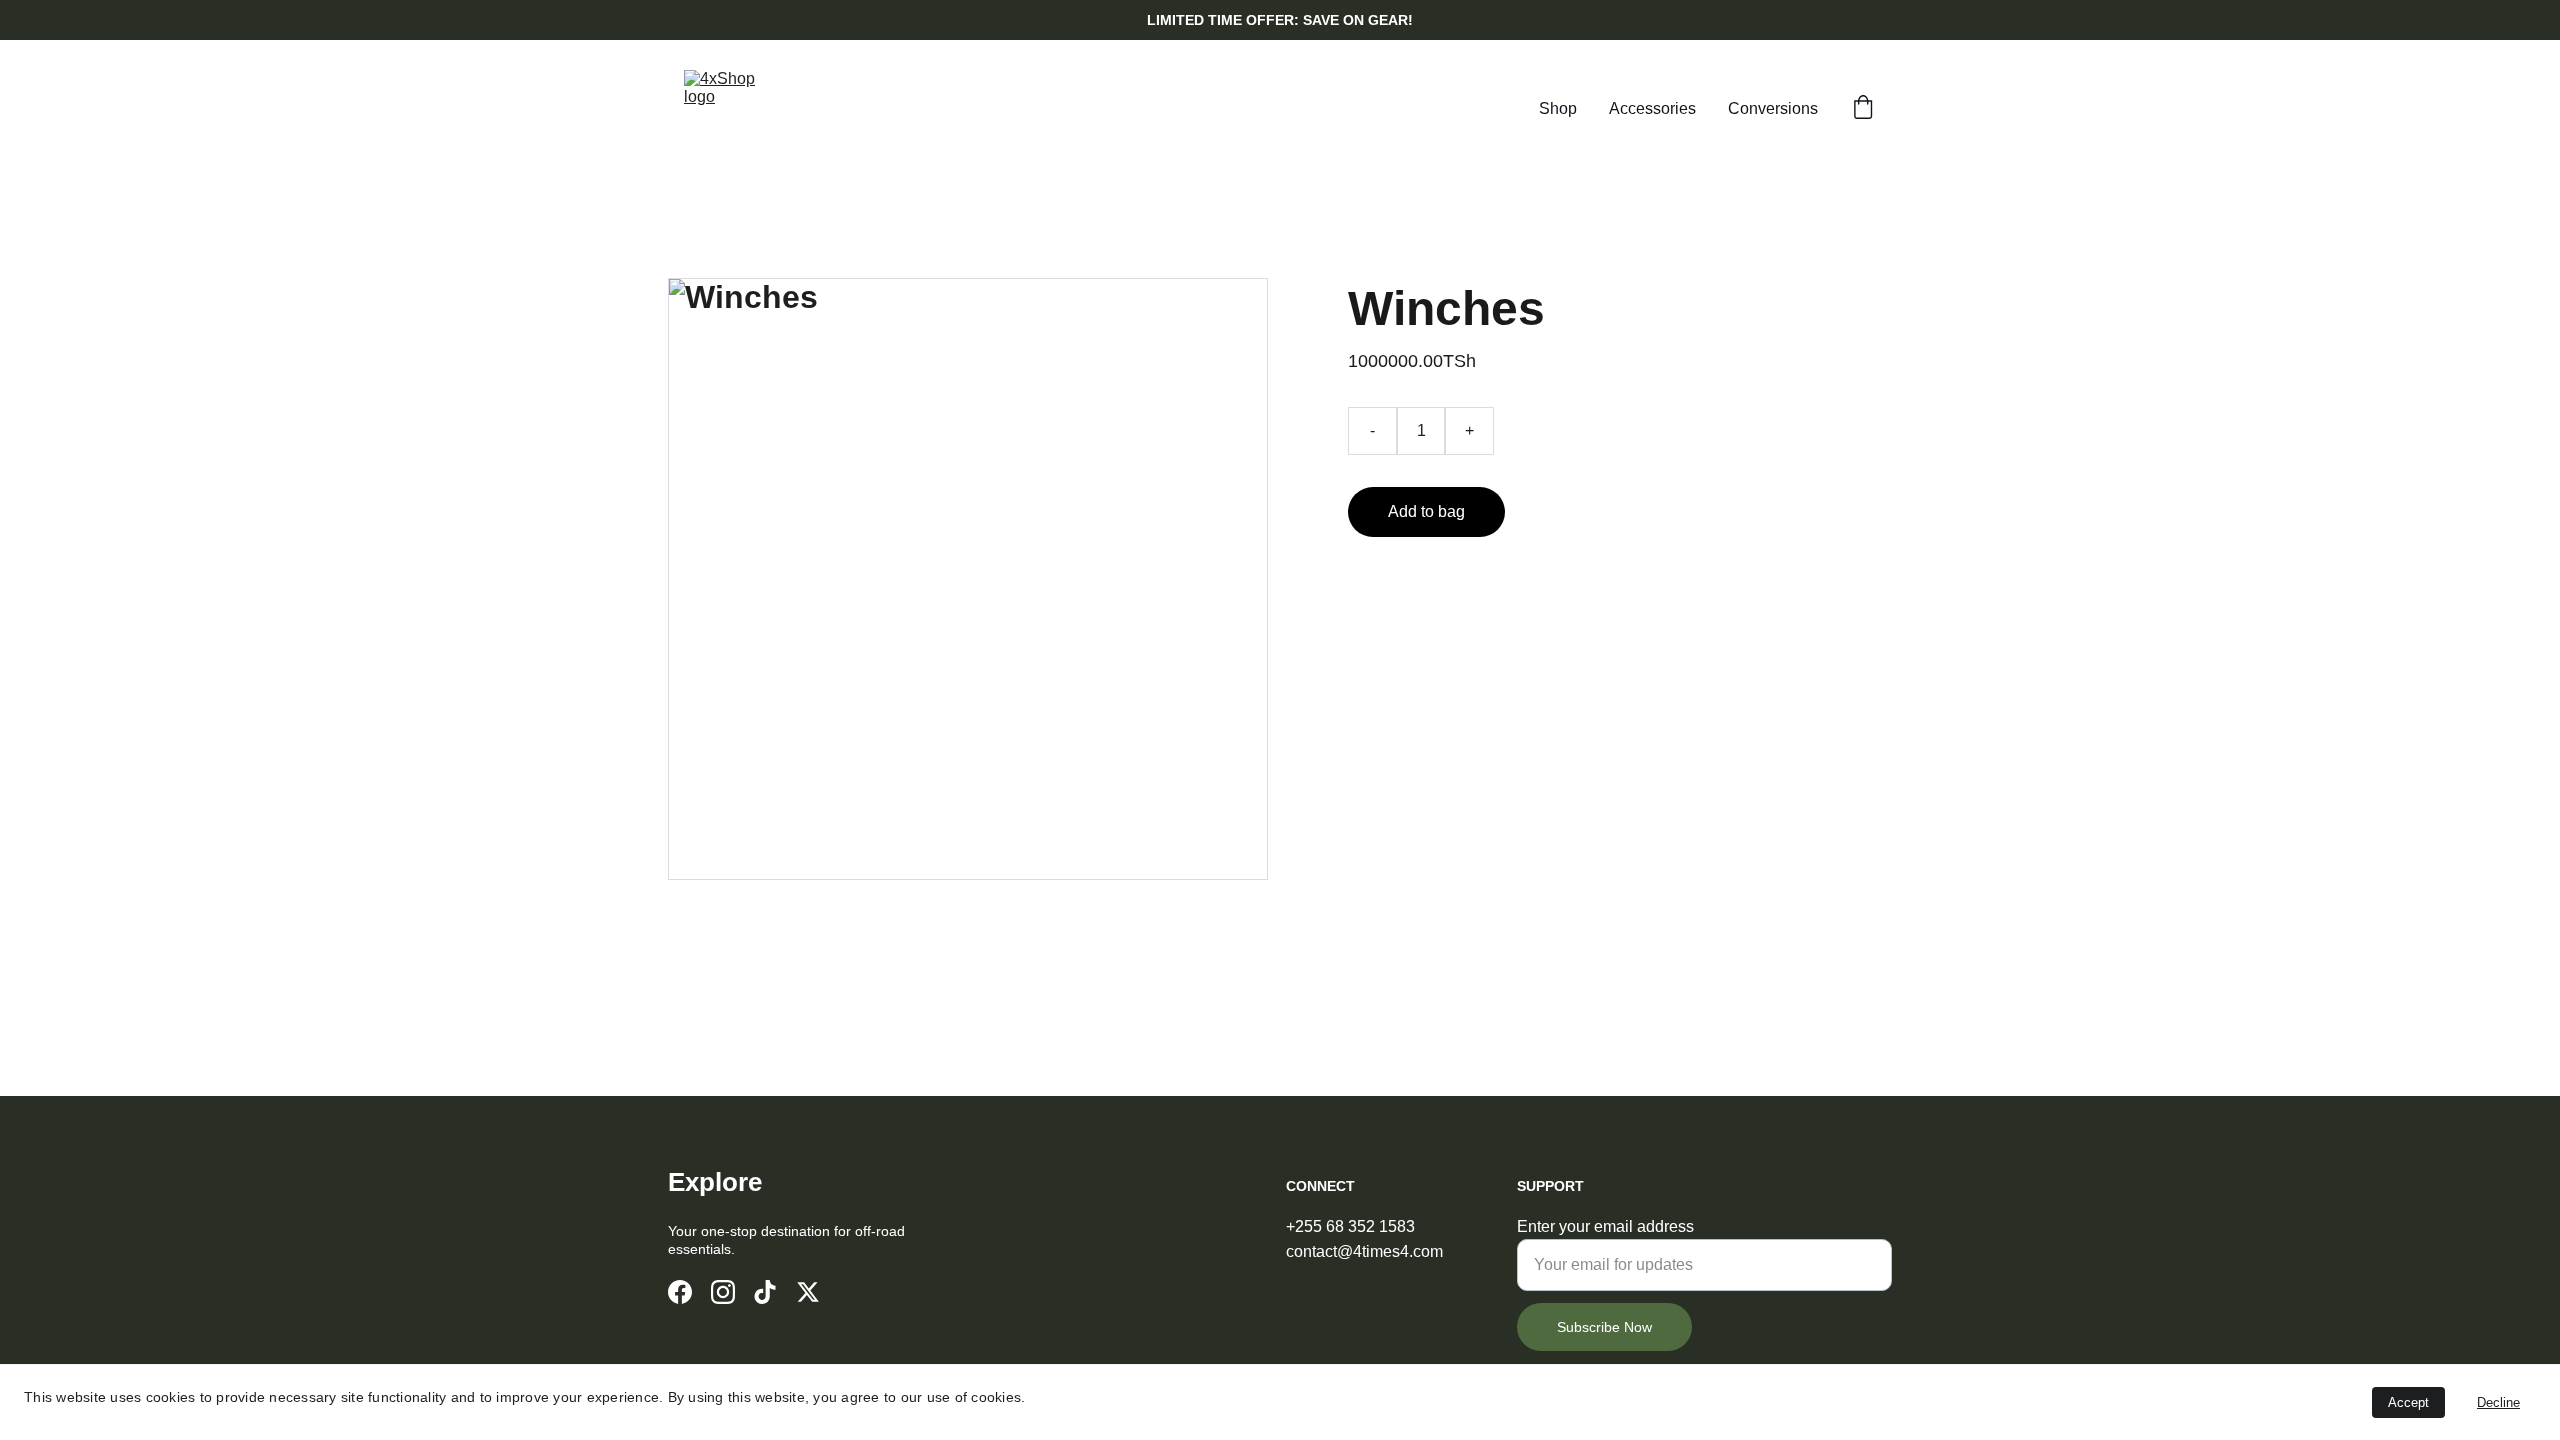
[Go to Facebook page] (680, 1292)
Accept (2408, 1402)
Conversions (1773, 108)
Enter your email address (1605, 1226)
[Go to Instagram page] (723, 1292)
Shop (1558, 108)
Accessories (1652, 108)
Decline (2498, 1402)
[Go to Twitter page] (808, 1292)
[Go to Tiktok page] (765, 1292)
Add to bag (1426, 511)
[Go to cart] (1863, 109)
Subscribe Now (1604, 1327)
